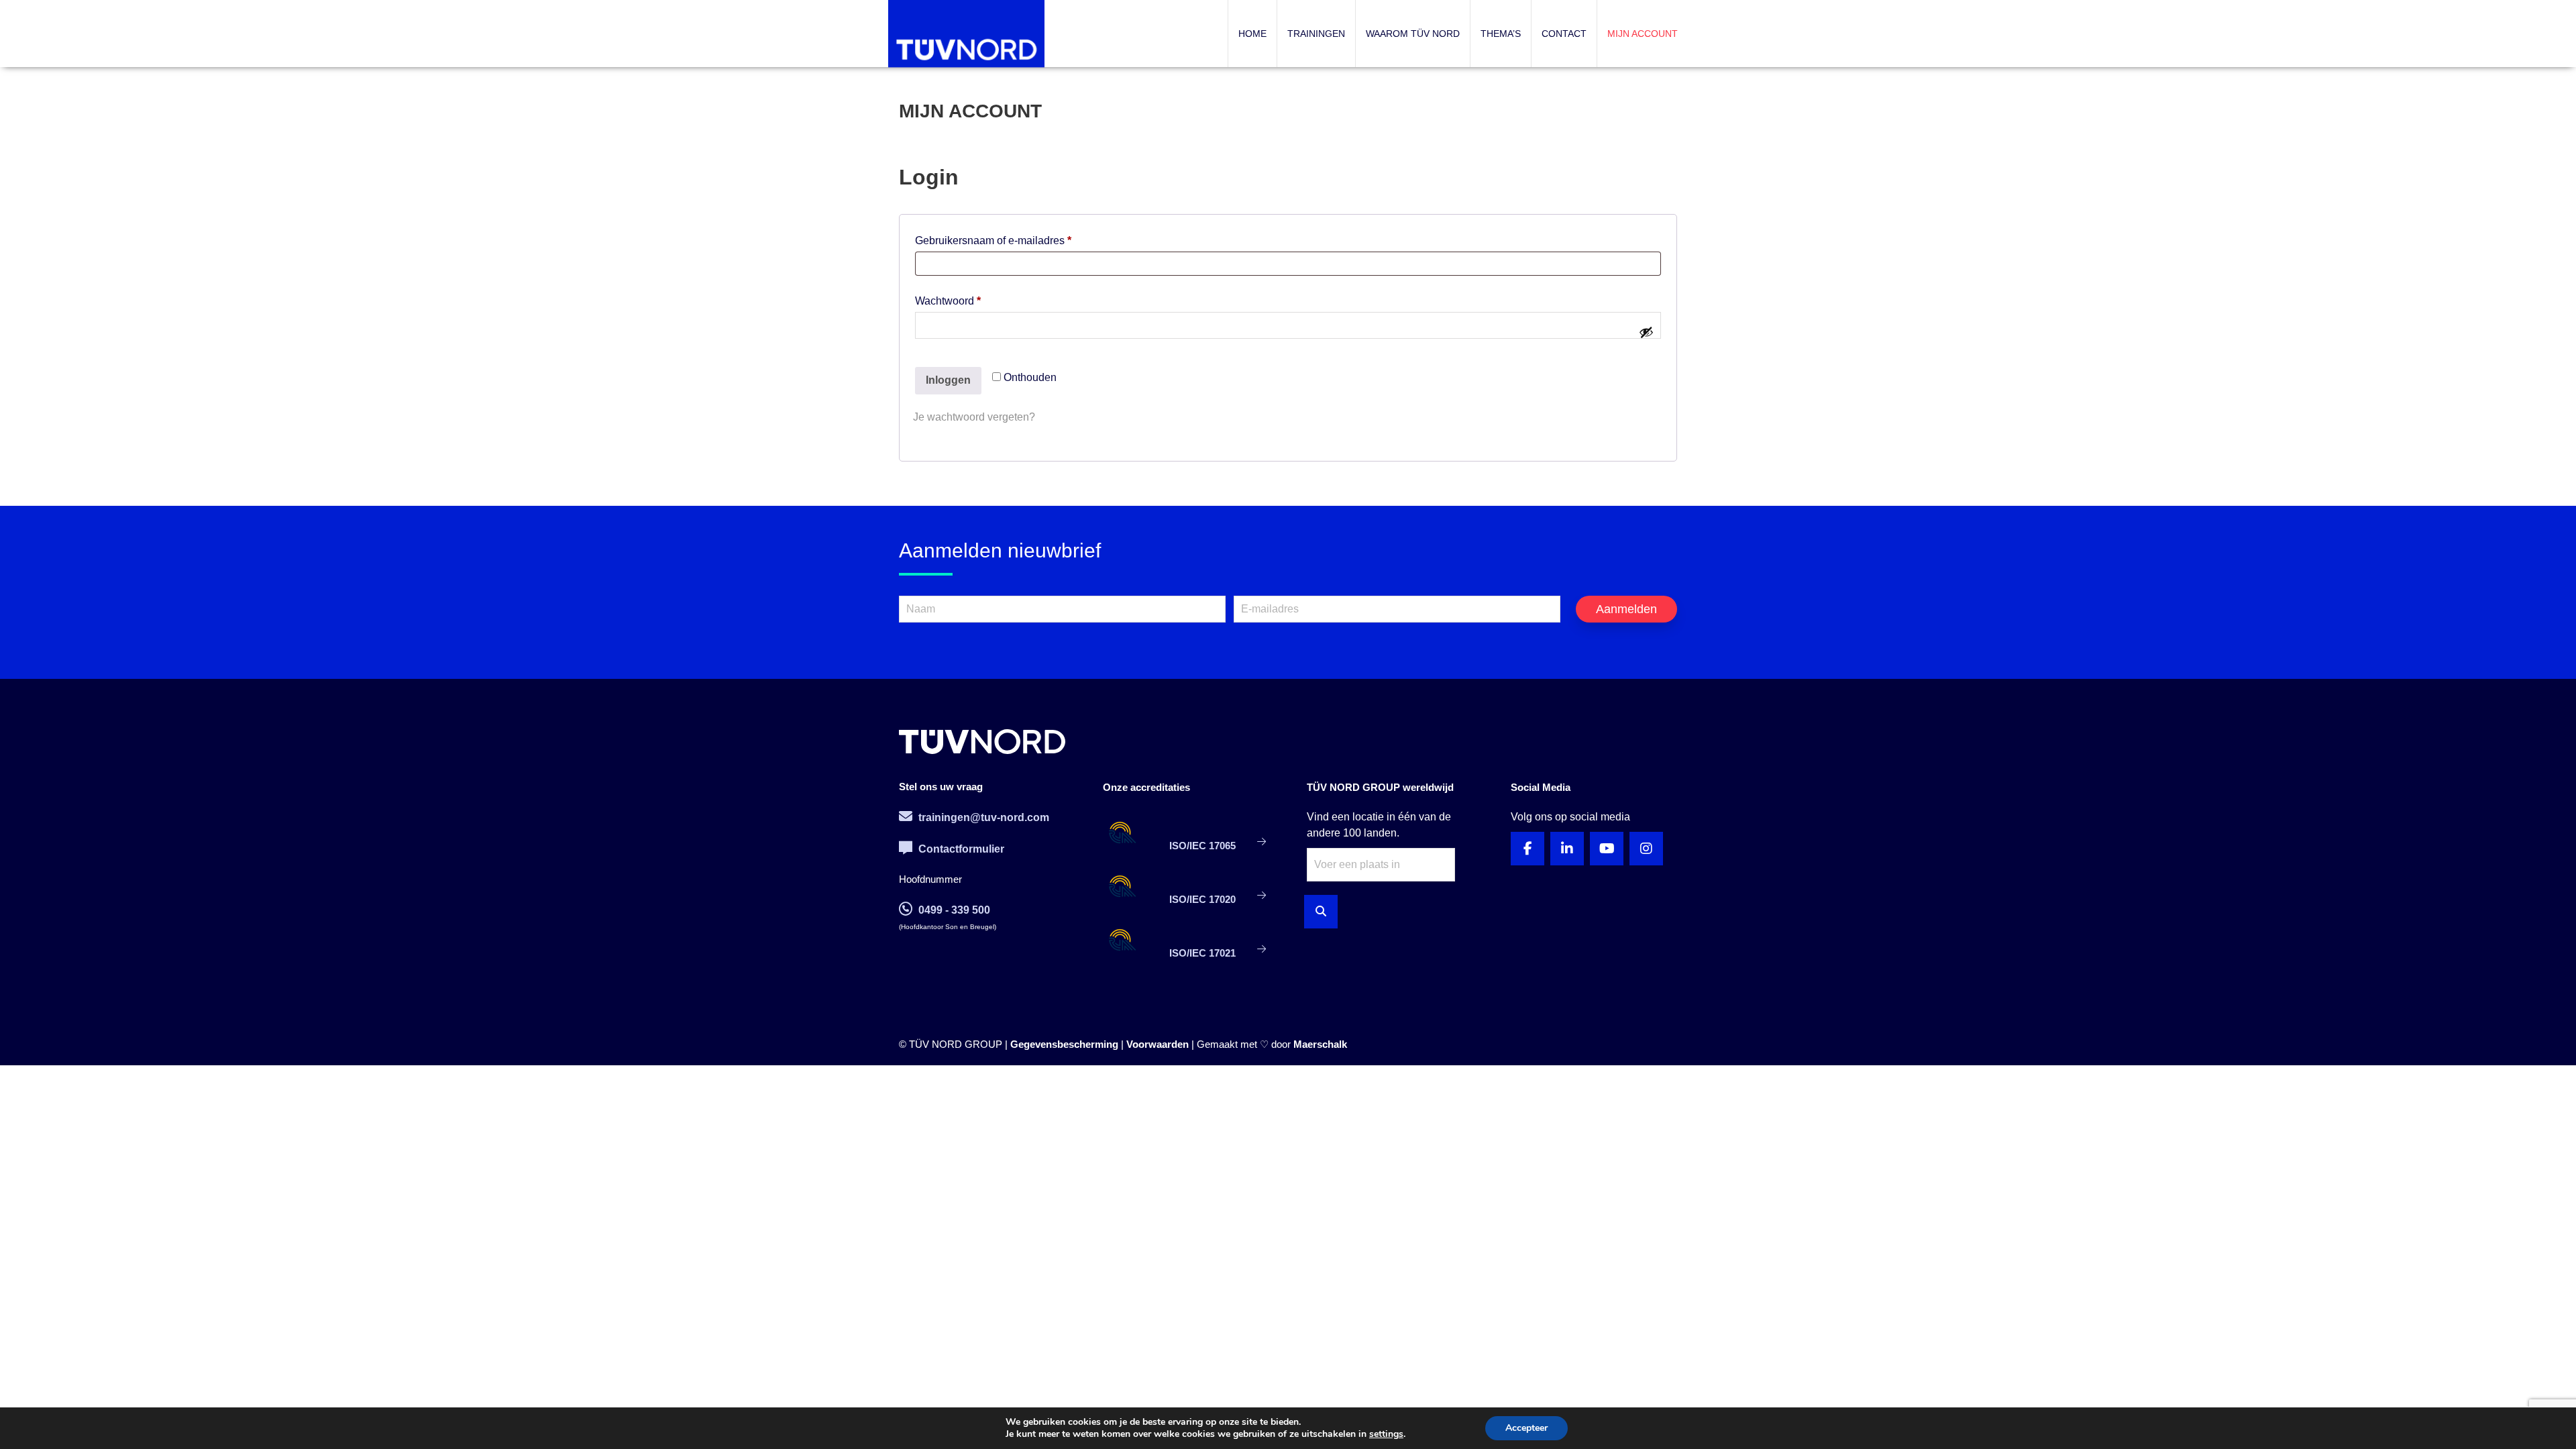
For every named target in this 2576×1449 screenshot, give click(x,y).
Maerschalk (1320, 1044)
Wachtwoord (964, 301)
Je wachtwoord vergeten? (974, 417)
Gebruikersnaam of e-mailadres (1009, 240)
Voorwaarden (1158, 1044)
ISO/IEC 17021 (1202, 953)
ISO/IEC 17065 (1202, 846)
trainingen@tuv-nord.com (982, 817)
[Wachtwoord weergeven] (1646, 332)
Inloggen (948, 380)
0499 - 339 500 (953, 910)
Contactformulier (960, 849)
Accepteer (1526, 1428)
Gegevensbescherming (1064, 1044)
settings (1386, 1434)
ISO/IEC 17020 (1202, 899)
